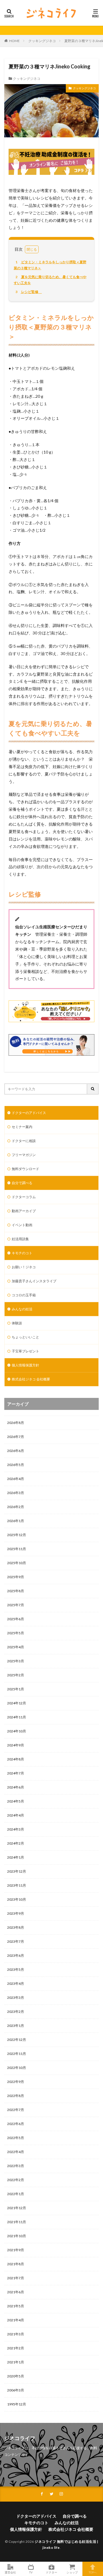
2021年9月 (16, 2250)
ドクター (51, 2572)
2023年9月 (16, 1913)
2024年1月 (16, 1857)
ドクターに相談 (24, 1141)
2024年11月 (17, 1717)
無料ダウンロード (25, 1169)
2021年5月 (16, 2306)
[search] (93, 1089)
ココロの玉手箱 (24, 1295)
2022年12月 (17, 2040)
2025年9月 (16, 1577)
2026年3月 (16, 1493)
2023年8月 (16, 1927)
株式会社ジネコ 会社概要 (31, 1379)
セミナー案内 (22, 1127)
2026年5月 (16, 1465)
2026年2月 (16, 1507)
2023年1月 (16, 2026)
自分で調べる (22, 1183)
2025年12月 (17, 1535)
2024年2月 (16, 1843)
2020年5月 (16, 2376)
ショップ (72, 2572)
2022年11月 (17, 2054)
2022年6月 (16, 2124)
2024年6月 (16, 1787)
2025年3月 (16, 1661)
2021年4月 (16, 2320)
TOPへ (93, 2572)
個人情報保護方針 (25, 1365)
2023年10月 (17, 1899)
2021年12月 (17, 2208)
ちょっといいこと (25, 1337)
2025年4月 (16, 1647)
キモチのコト (22, 1253)
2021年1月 (16, 2362)
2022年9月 (16, 2082)
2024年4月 (16, 1815)
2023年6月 (16, 1955)
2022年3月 (16, 2166)
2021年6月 (16, 2292)
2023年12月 (17, 1871)
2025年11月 (17, 1549)
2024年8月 (16, 1759)
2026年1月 (16, 1521)
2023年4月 (16, 1984)
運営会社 (10, 2572)
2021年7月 (16, 2278)
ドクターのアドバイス (29, 1113)
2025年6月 (16, 1619)
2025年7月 (16, 1605)
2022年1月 (16, 2194)
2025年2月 (16, 1675)
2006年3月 (16, 2390)
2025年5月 (16, 1633)
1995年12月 (17, 2404)
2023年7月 (16, 1941)
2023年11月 (17, 1885)
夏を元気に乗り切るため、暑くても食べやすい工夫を (50, 280)
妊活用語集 (20, 1239)
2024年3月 (16, 1829)
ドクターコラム (24, 1197)
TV (31, 2572)
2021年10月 (17, 2236)
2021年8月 (16, 2264)
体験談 (17, 1323)
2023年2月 (16, 2012)
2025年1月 (16, 1689)
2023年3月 (16, 1998)
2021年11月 (17, 2222)
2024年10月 (17, 1731)
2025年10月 (17, 1563)
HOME (14, 41)
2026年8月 (16, 1423)
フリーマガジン (24, 1155)
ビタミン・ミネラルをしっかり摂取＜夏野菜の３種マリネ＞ (50, 265)
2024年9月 (16, 1745)
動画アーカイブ (24, 1211)
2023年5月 (16, 1969)
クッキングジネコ (42, 41)
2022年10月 (17, 2068)
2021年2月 (16, 2348)
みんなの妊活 (22, 1309)
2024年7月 (16, 1773)
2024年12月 (17, 1703)
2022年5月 (16, 2138)
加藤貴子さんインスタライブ (34, 1281)
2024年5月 (16, 1801)
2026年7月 (16, 1437)
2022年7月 (16, 2110)
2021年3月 (16, 2334)
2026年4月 (16, 1479)
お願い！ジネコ (24, 1267)
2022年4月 (16, 2152)
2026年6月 (16, 1451)
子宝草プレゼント (25, 1351)
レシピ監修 (29, 292)
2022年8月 (16, 2096)
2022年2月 (16, 2180)
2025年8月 (16, 1591)
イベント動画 (22, 1225)
